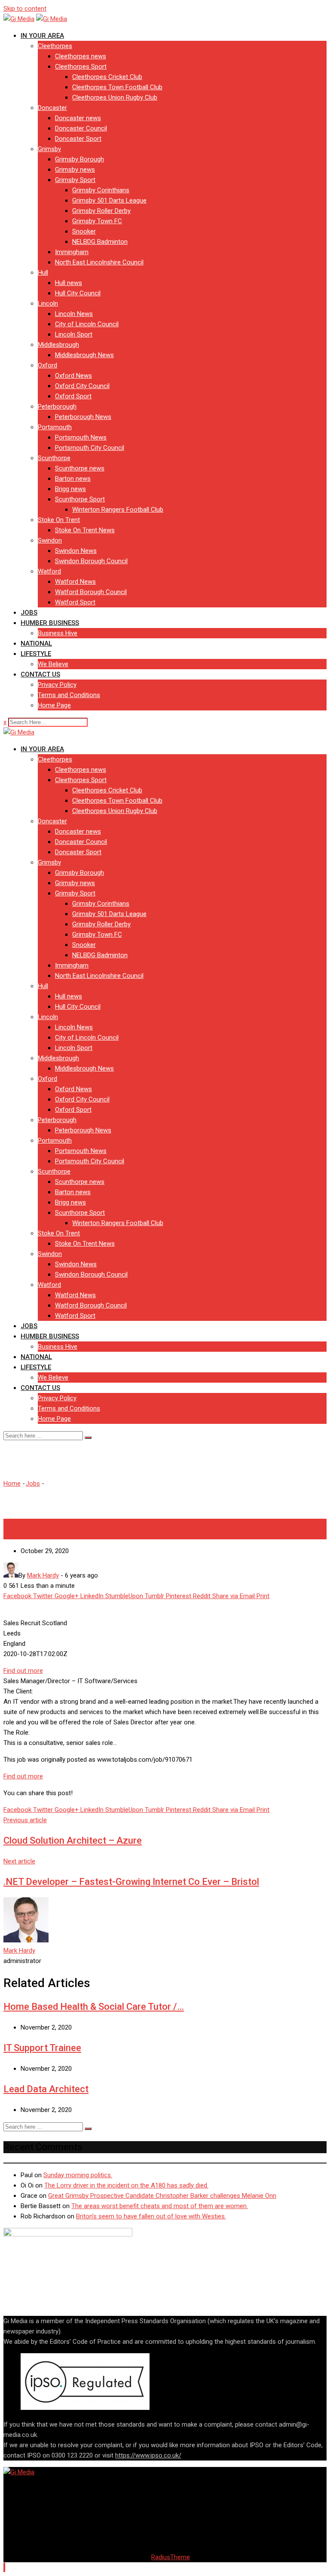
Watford (49, 571)
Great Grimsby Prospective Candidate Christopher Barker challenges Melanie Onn (162, 2196)
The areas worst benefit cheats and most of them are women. (160, 2206)
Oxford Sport (73, 396)
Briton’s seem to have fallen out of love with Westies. (151, 2216)
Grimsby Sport (75, 180)
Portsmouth (55, 427)
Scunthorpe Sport (80, 499)
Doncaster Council (81, 128)
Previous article (25, 1820)
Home (12, 1484)
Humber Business (50, 623)
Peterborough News (83, 417)
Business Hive (58, 633)
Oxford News (73, 376)
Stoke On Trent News (85, 530)
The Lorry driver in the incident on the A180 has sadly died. (126, 2185)
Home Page (54, 705)
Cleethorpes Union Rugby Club (115, 97)
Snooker (84, 231)
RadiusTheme (171, 2557)
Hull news (69, 283)
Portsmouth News (81, 437)
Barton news (73, 479)
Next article (19, 1861)
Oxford (47, 365)
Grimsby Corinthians (101, 190)
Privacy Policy (57, 685)
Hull (43, 273)
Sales (11, 1534)
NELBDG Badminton (100, 242)
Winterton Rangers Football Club (118, 510)
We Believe (53, 664)
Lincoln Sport (74, 334)
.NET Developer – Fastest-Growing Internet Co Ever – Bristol (131, 1882)
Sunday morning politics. (78, 2175)
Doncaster (52, 108)
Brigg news (70, 489)
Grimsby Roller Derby (101, 211)
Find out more (23, 1671)
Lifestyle (36, 654)
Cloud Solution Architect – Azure (73, 1840)
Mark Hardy (19, 1951)
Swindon (50, 540)
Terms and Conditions (69, 695)
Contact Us (40, 674)
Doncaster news (78, 118)
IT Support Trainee (42, 2048)
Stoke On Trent (59, 520)
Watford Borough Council (91, 592)
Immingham (72, 252)
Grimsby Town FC (97, 221)
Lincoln (48, 303)
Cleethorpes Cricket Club (107, 77)
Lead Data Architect (46, 2089)
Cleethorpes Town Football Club (117, 87)
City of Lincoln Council (87, 324)
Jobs (29, 613)
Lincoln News (74, 314)
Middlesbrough (58, 345)
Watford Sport (75, 602)
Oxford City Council (82, 386)
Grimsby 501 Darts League (109, 200)
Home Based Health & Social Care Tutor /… (94, 2007)
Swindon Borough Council (91, 561)
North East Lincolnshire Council (99, 262)
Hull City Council (78, 293)
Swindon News (76, 551)
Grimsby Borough (79, 159)
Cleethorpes (55, 46)
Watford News (75, 582)
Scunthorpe (54, 458)
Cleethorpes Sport (81, 67)
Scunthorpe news (80, 468)
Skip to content (25, 9)
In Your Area (42, 36)
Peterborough (57, 407)
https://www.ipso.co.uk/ (148, 2455)
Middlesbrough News (84, 355)
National (36, 643)
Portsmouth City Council (90, 448)
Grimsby (49, 149)
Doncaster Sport (78, 139)
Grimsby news (75, 170)
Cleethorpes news (81, 56)
